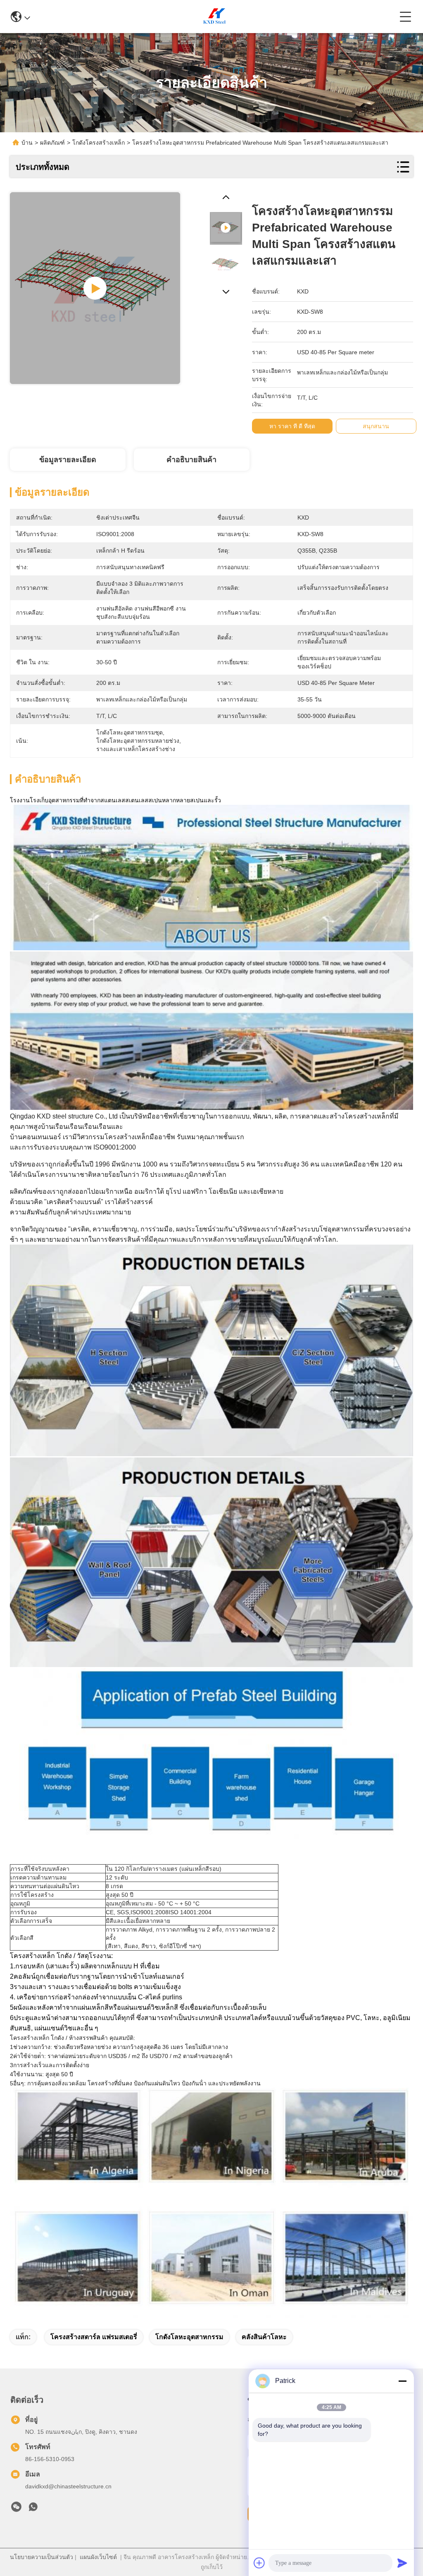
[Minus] (402, 2381)
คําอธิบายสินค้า (191, 460)
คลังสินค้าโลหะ (264, 2337)
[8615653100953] (33, 2509)
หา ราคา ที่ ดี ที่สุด (292, 426)
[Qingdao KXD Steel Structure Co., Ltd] (215, 17)
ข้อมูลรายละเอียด (68, 460)
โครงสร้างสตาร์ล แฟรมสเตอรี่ (94, 2337)
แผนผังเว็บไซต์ (98, 2557)
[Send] (402, 2563)
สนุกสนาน (376, 426)
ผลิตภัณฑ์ (52, 143)
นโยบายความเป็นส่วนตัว (42, 2557)
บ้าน (27, 143)
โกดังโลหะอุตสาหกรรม (189, 2337)
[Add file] (259, 2563)
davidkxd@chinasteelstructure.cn (68, 2486)
